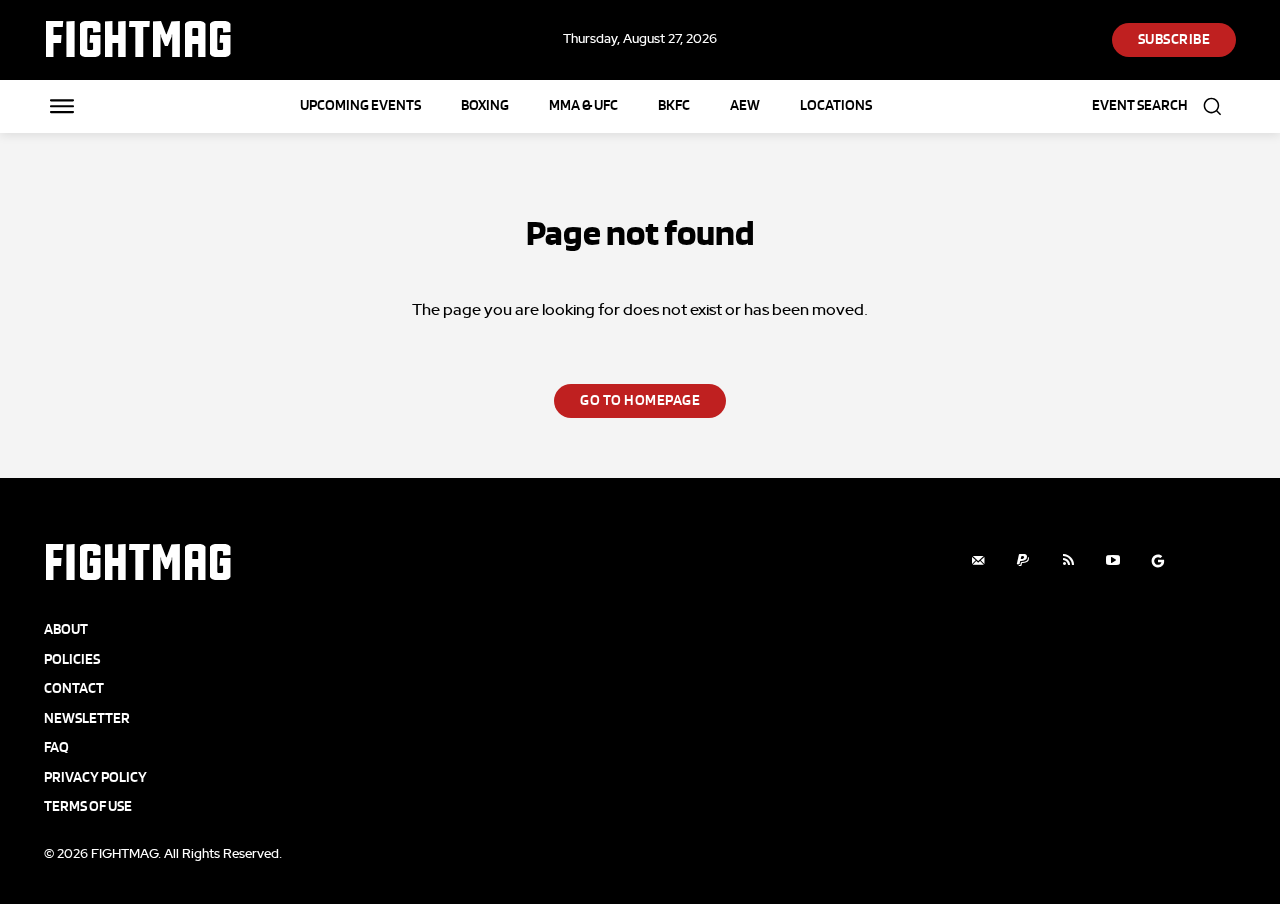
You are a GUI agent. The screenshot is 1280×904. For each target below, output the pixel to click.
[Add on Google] (1158, 560)
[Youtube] (1113, 560)
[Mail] (978, 560)
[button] (1164, 106)
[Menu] (62, 106)
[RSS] (1068, 560)
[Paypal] (1023, 560)
